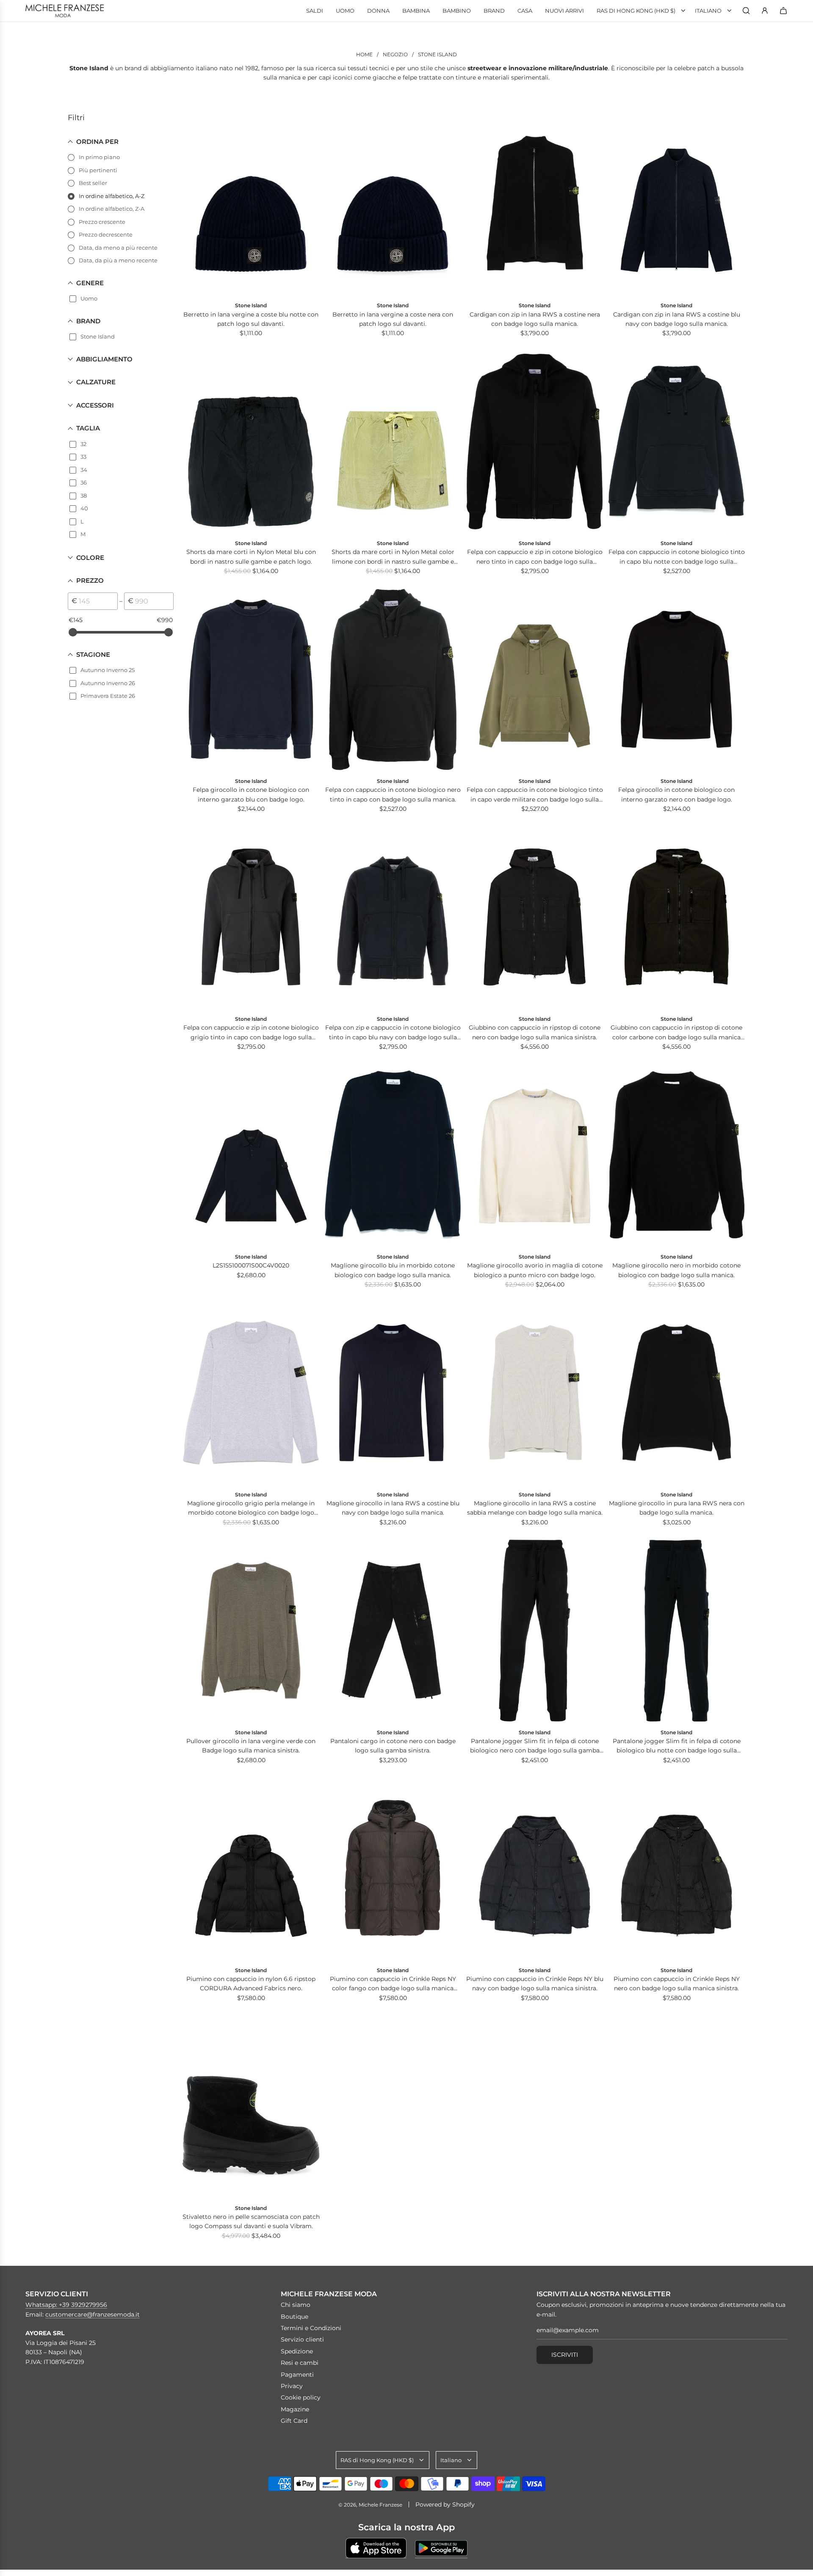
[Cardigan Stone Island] (535, 204)
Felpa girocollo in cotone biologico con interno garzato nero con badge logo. (676, 794)
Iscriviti (565, 2355)
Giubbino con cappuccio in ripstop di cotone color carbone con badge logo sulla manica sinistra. (676, 1033)
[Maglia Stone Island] (393, 1155)
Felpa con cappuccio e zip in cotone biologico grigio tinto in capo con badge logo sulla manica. (251, 1033)
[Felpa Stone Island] (535, 442)
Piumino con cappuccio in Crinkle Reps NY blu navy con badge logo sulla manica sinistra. (535, 1984)
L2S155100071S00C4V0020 (251, 1265)
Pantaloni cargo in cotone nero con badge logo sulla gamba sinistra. (393, 1746)
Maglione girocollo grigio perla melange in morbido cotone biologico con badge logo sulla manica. (251, 1508)
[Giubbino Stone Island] (535, 917)
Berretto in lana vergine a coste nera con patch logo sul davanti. (393, 319)
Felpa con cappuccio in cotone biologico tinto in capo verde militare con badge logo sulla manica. (535, 795)
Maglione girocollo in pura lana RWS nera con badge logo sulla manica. (677, 1508)
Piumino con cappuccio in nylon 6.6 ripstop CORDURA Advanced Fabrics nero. (251, 1984)
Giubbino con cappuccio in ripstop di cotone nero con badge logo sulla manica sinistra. (535, 1032)
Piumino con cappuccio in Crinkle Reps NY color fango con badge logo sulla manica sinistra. (393, 1984)
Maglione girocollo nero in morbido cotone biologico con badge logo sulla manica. (676, 1270)
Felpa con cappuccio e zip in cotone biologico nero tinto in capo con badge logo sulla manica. (535, 557)
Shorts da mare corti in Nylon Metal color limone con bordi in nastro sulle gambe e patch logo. (393, 557)
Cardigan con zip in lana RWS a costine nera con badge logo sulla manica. (535, 319)
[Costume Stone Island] (251, 442)
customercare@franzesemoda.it (93, 2314)
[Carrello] (783, 11)
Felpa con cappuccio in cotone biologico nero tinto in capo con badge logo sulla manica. (393, 794)
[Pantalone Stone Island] (393, 1631)
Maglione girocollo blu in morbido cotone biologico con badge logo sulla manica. (393, 1270)
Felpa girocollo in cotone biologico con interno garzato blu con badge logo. (251, 794)
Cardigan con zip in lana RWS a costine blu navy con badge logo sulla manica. (677, 319)
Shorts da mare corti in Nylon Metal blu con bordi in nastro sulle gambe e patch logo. (251, 557)
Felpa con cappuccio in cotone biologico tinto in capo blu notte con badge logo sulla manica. (677, 557)
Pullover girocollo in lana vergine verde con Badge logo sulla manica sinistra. (251, 1746)
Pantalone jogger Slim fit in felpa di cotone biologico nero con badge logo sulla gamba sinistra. (535, 1746)
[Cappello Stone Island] (251, 204)
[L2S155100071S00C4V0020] (251, 1155)
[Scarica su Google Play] (441, 2548)
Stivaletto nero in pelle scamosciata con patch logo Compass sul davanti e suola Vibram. (251, 2221)
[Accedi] (765, 11)
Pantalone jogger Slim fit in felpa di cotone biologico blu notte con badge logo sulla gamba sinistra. (677, 1746)
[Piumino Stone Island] (251, 1868)
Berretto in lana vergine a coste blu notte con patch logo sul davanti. (251, 319)
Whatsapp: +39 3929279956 (66, 2305)
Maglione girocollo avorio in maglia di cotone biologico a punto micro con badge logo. (535, 1270)
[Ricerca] (746, 11)
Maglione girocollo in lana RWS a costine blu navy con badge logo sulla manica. (393, 1508)
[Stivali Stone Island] (251, 2106)
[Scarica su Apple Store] (376, 2548)
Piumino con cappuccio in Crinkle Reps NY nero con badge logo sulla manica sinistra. (677, 1984)
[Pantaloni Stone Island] (535, 1631)
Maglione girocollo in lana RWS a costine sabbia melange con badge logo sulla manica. (535, 1508)
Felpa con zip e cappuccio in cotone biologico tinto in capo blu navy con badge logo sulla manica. (393, 1033)
